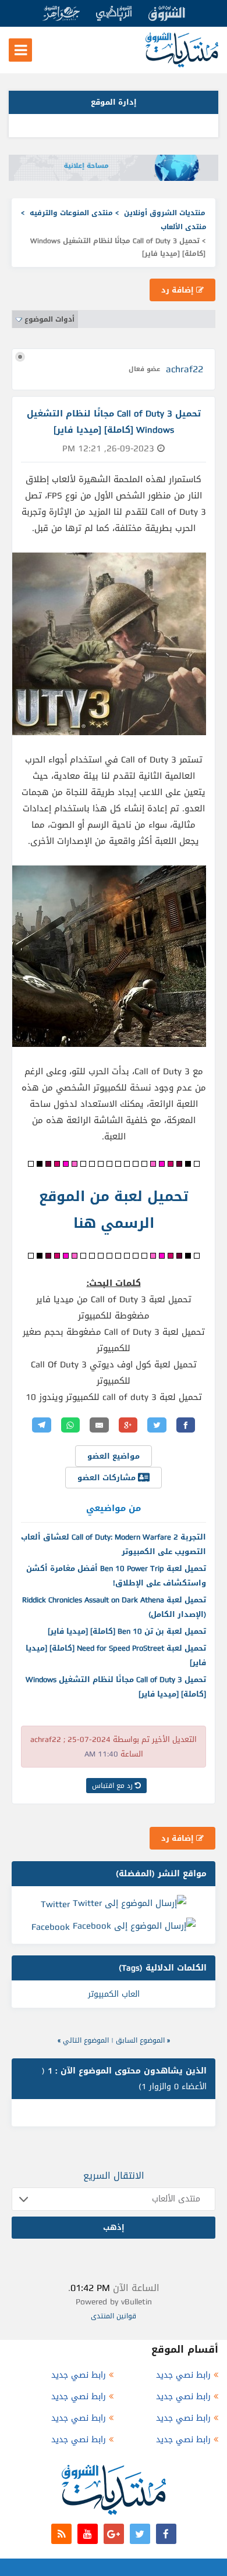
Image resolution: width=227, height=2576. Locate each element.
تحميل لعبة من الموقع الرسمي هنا (114, 1210)
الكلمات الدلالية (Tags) (163, 1968)
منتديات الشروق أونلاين (165, 213)
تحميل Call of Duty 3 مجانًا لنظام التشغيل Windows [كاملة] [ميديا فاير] (116, 1687)
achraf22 (185, 369)
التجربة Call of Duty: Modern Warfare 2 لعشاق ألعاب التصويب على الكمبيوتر (114, 1544)
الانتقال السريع (114, 2176)
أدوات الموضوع (49, 319)
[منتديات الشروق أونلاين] (182, 65)
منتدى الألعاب (184, 227)
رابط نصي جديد (183, 2375)
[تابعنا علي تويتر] (140, 2534)
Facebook (51, 1927)
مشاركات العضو (108, 1478)
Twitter (55, 1904)
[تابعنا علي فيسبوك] (166, 2534)
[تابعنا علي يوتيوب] (88, 2534)
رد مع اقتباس (114, 1786)
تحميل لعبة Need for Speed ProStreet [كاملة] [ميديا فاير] (116, 1655)
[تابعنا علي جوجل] (114, 2534)
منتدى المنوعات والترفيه (71, 213)
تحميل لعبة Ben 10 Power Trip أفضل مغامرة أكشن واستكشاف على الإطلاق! (116, 1576)
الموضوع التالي (86, 2040)
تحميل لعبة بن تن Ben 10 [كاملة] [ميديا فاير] (127, 1631)
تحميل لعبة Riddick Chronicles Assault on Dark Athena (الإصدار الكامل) (114, 1607)
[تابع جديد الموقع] (61, 2534)
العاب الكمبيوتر (114, 1994)
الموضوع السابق (140, 2040)
